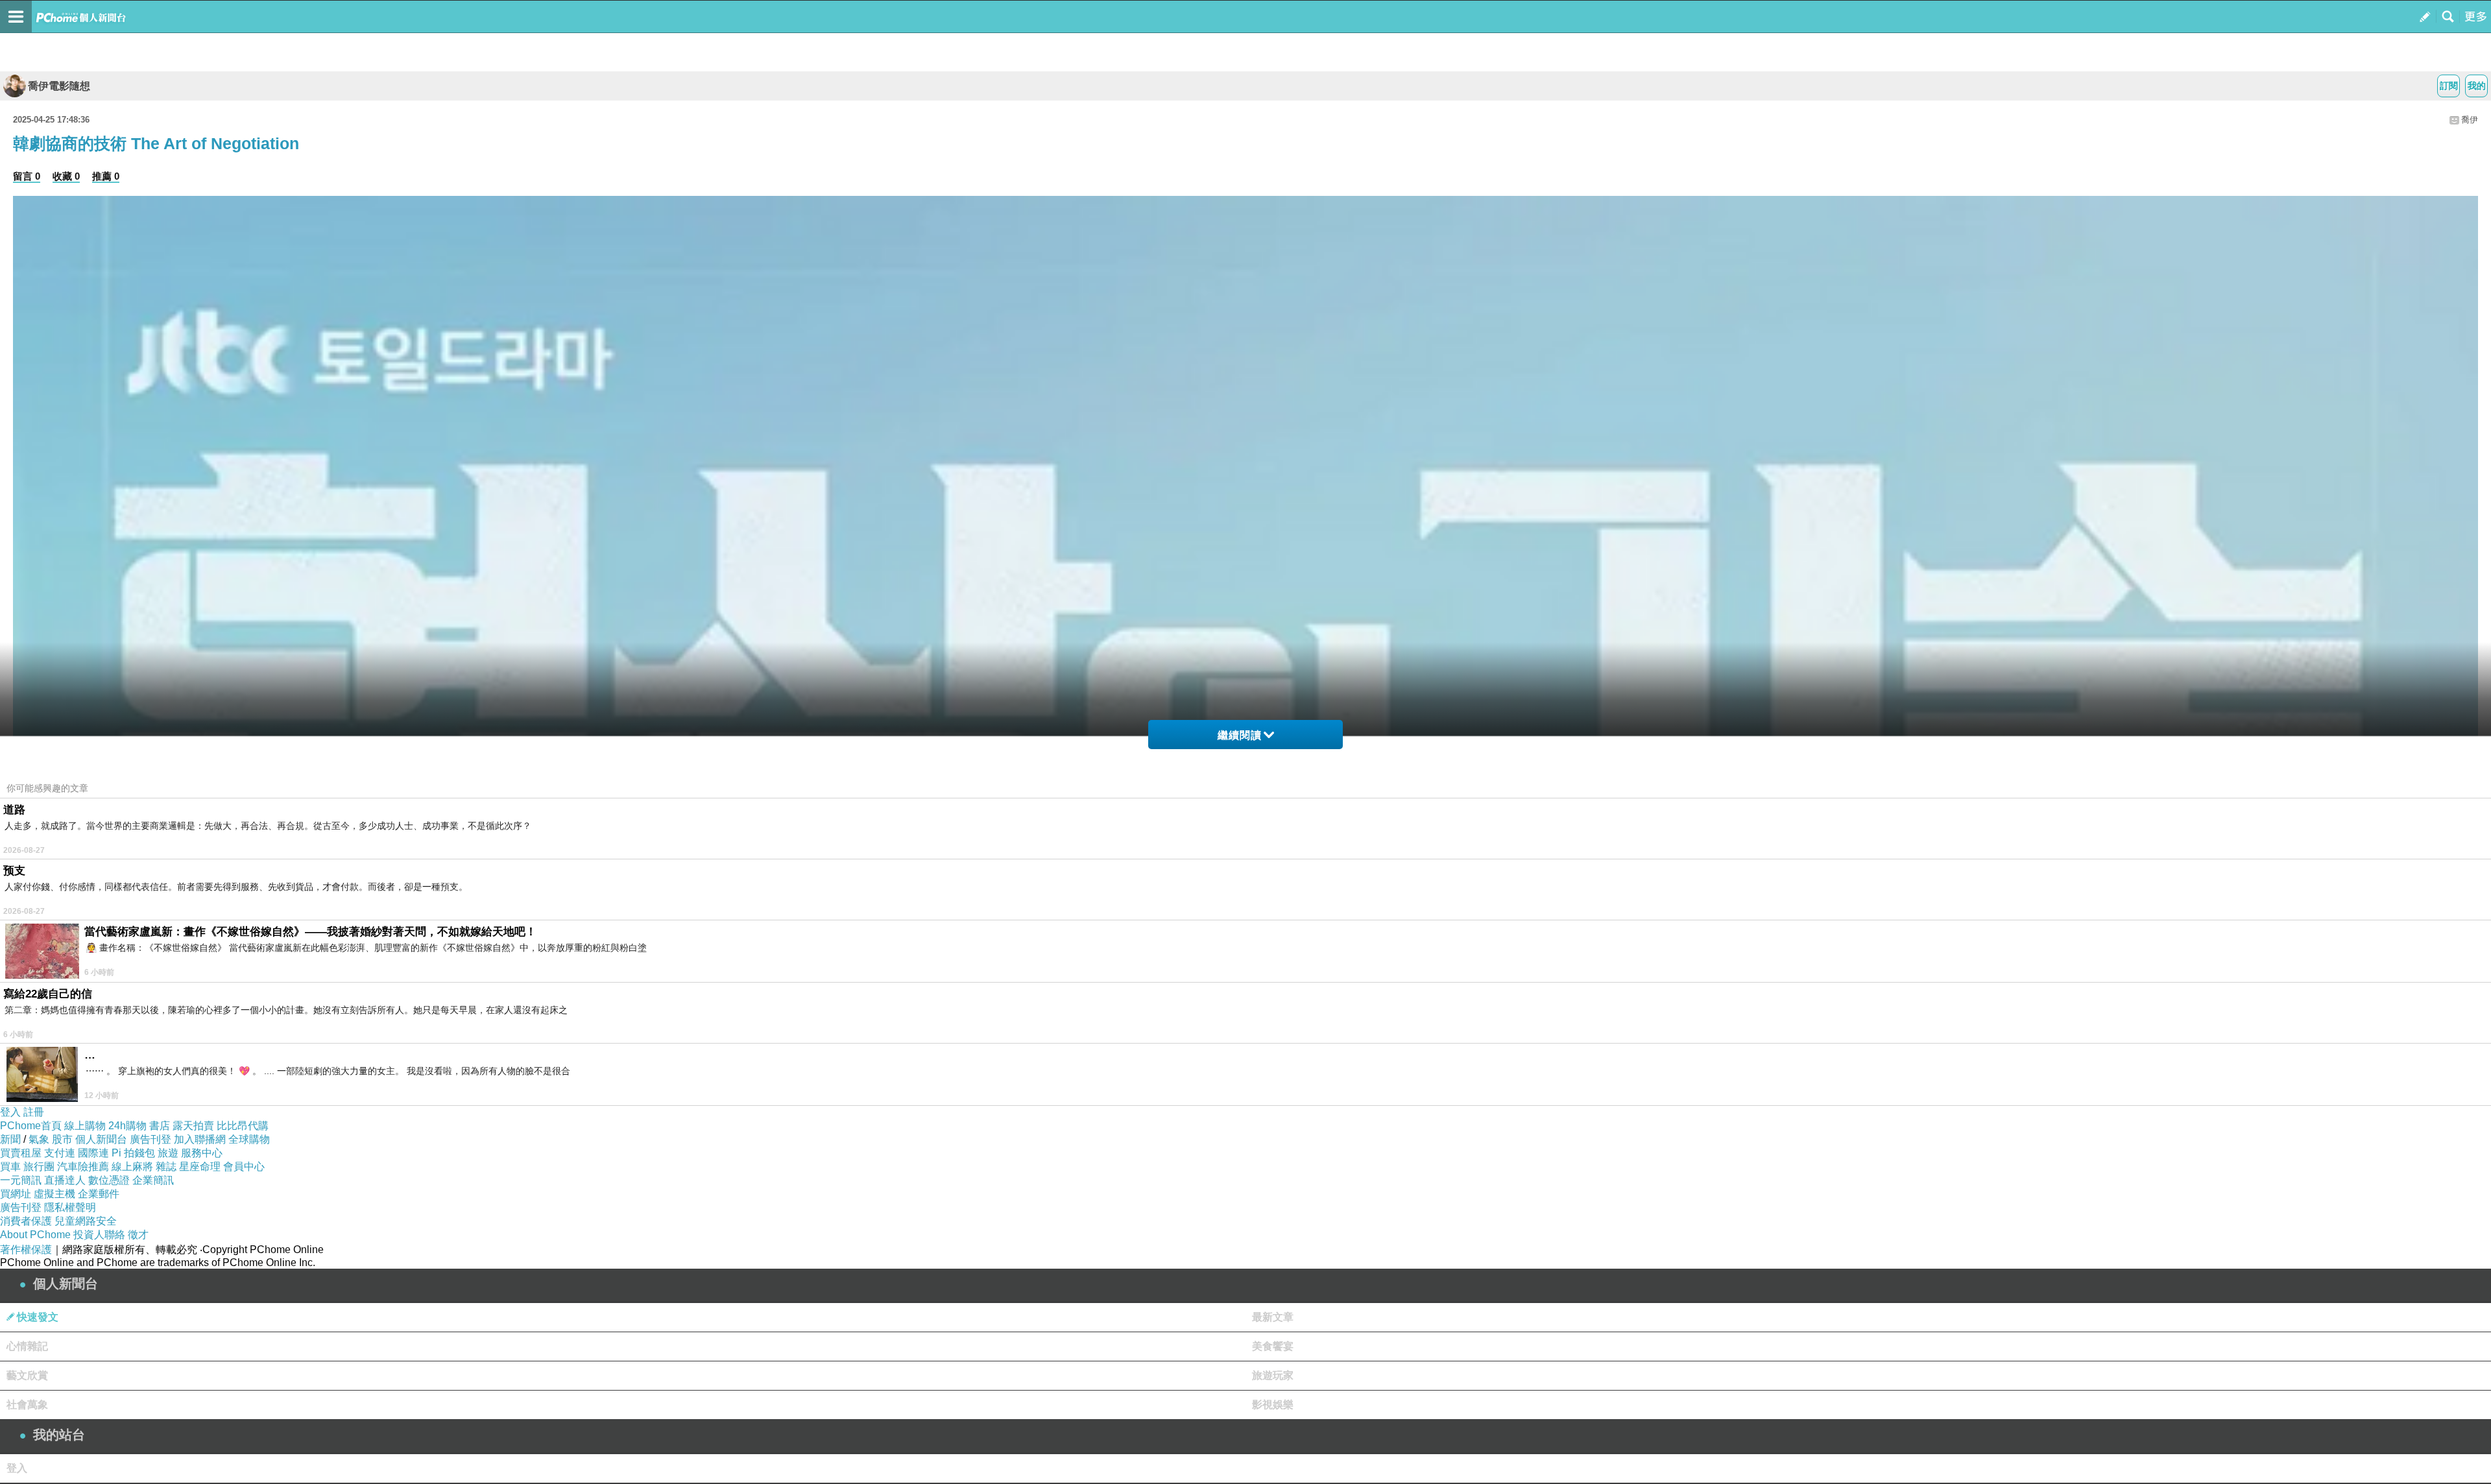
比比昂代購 (243, 1126)
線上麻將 (132, 1167)
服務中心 (202, 1153)
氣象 (39, 1139)
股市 (62, 1139)
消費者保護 (26, 1221)
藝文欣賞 (27, 1375)
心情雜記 (27, 1346)
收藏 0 (66, 176)
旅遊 (168, 1153)
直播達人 (65, 1180)
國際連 (93, 1153)
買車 (10, 1167)
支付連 (60, 1153)
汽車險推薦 (83, 1167)
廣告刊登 (150, 1139)
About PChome (35, 1235)
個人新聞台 (101, 1139)
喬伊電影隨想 (59, 86)
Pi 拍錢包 (133, 1153)
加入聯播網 (200, 1139)
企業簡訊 (153, 1180)
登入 (10, 1112)
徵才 (138, 1235)
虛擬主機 (54, 1194)
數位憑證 (109, 1180)
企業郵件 (99, 1194)
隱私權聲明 (70, 1207)
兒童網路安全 (86, 1221)
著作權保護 (26, 1250)
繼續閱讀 (1240, 735)
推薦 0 (106, 176)
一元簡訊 (21, 1180)
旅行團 (39, 1167)
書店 (160, 1126)
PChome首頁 (31, 1126)
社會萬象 (27, 1405)
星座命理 (200, 1167)
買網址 (16, 1194)
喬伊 (2470, 120)
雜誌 (166, 1167)
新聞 (10, 1139)
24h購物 (127, 1126)
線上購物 (85, 1126)
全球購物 (249, 1139)
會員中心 (244, 1167)
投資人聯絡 (99, 1235)
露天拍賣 (193, 1126)
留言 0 (27, 176)
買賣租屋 (21, 1153)
